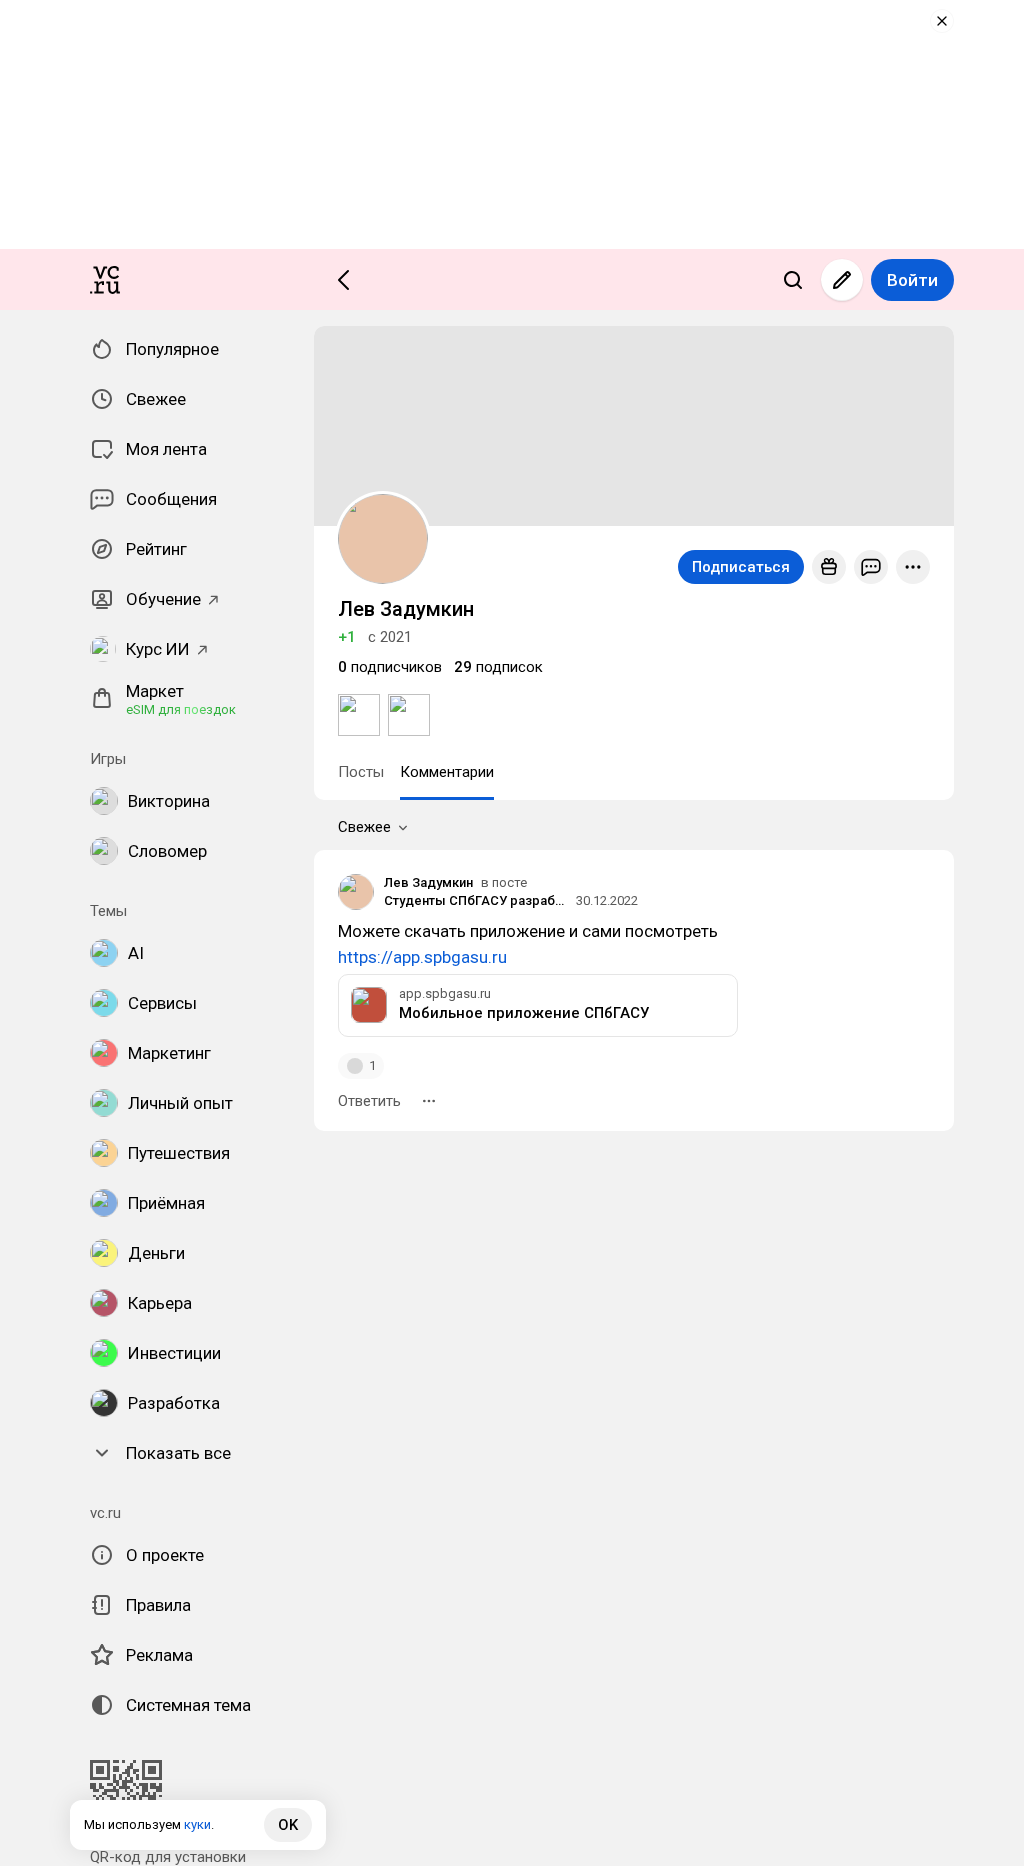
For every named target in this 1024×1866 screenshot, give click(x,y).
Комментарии (447, 772)
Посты (361, 772)
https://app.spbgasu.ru (422, 957)
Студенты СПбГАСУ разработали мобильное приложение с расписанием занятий (477, 900)
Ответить (369, 1101)
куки (197, 1824)
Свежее (364, 827)
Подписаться (741, 567)
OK (288, 1825)
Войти (912, 280)
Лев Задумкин (428, 882)
